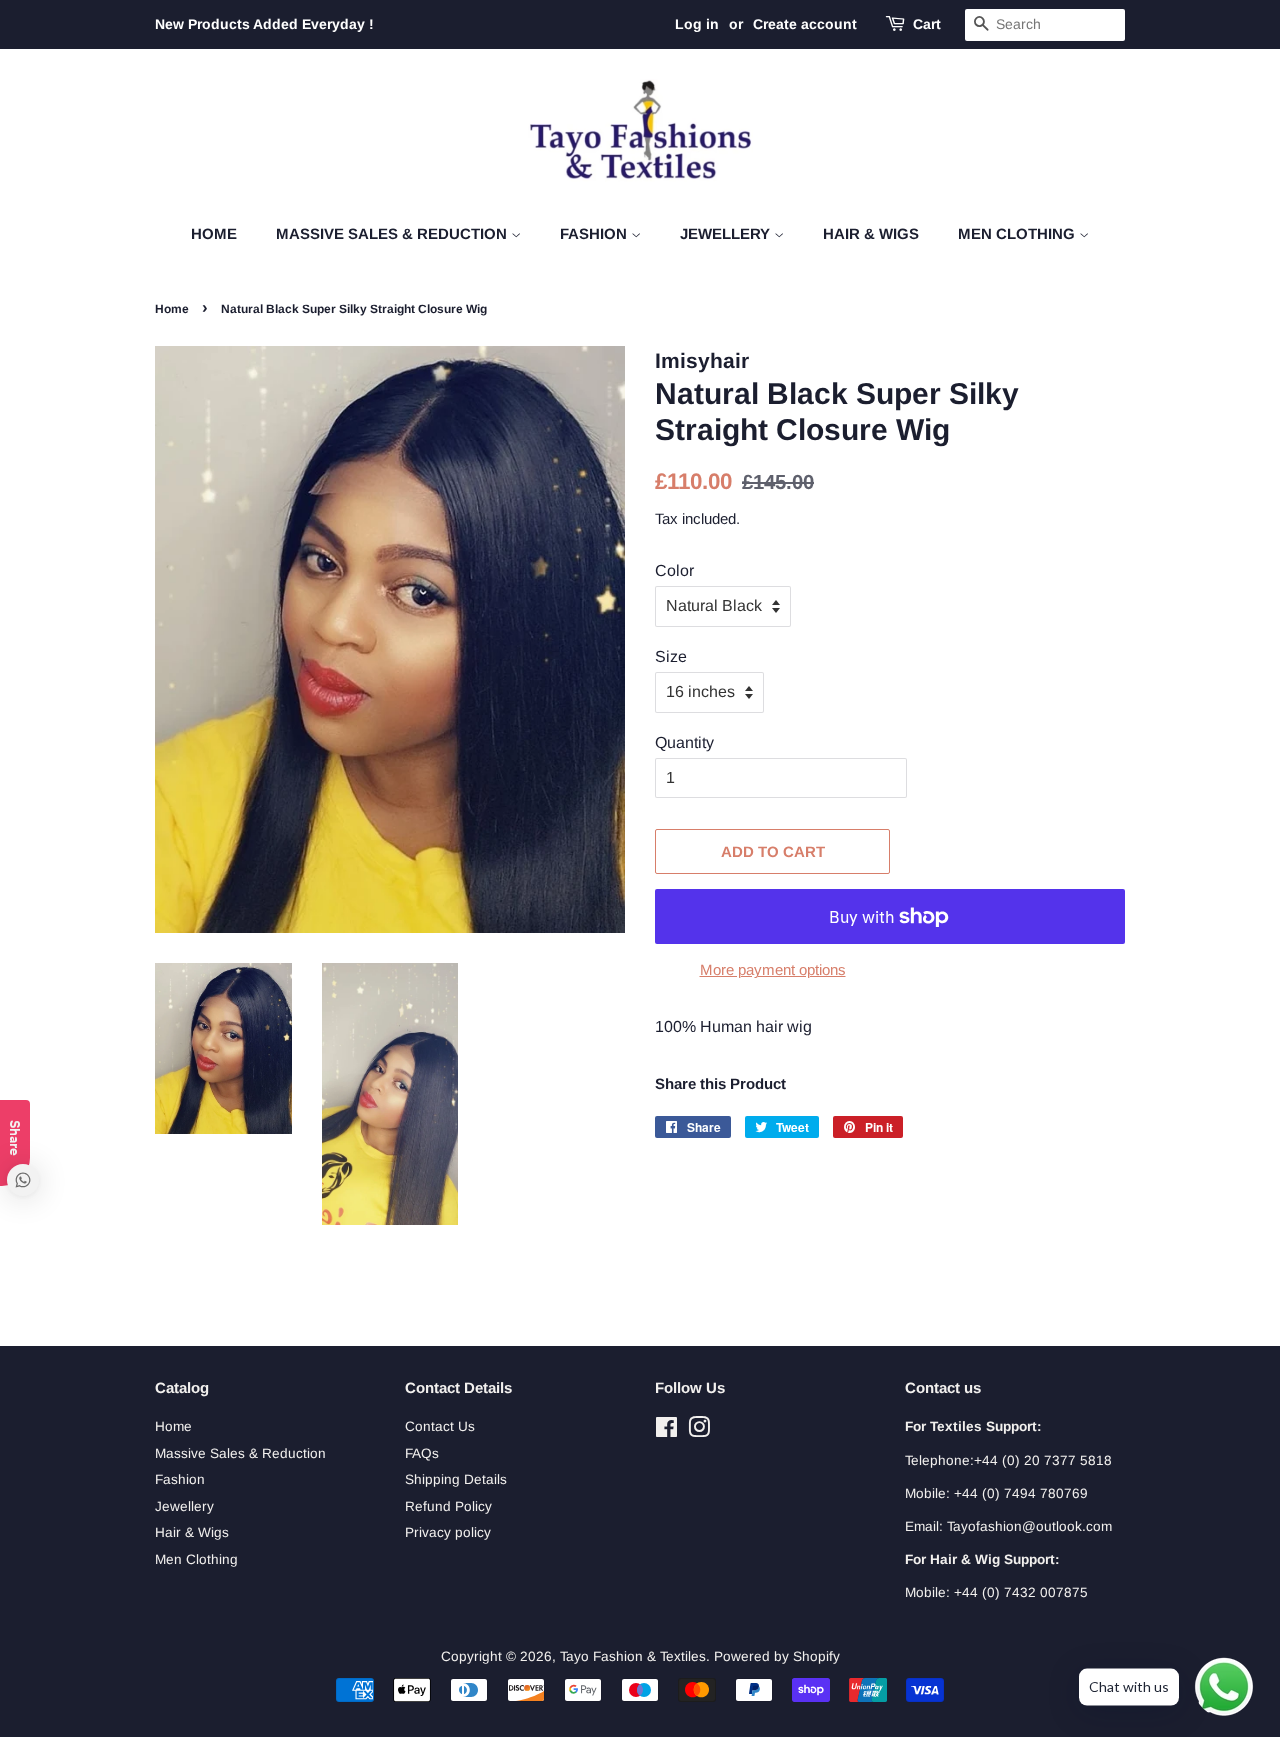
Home (214, 233)
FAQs (422, 1453)
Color (674, 570)
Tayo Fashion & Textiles (633, 1656)
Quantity (684, 742)
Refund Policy (448, 1506)
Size (671, 656)
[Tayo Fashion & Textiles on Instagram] (699, 1431)
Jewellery (727, 233)
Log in (697, 24)
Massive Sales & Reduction (393, 233)
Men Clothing (1018, 233)
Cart (927, 24)
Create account (805, 24)
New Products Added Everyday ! (264, 24)
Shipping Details (456, 1479)
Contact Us (440, 1426)
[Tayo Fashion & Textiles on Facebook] (666, 1431)
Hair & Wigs (871, 233)
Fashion (595, 233)
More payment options (773, 969)
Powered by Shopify (777, 1656)
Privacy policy (448, 1532)
